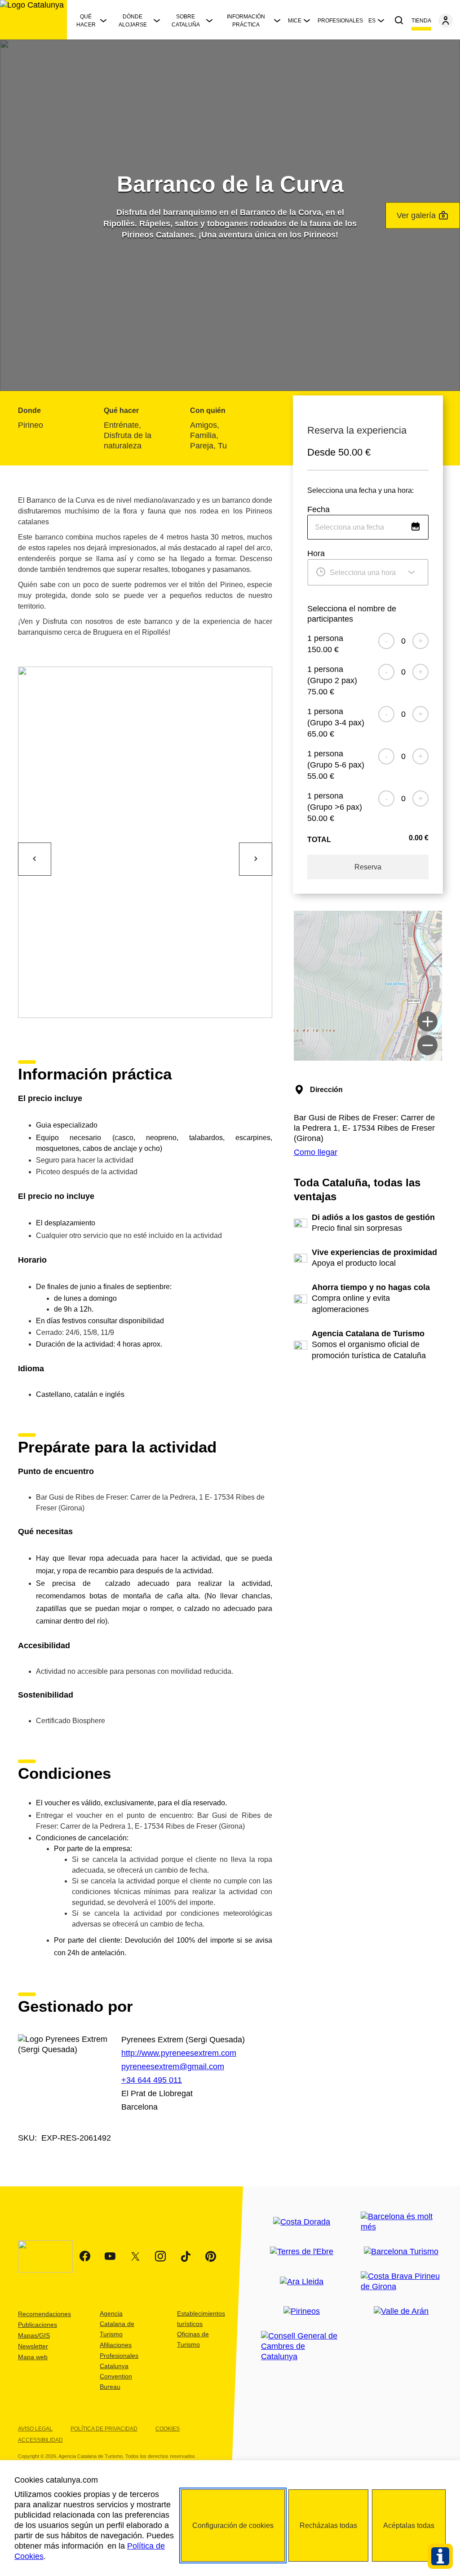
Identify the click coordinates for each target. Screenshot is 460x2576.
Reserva (368, 867)
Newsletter (33, 2346)
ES (372, 21)
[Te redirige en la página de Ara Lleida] (302, 2282)
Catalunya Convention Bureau (116, 2376)
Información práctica (246, 21)
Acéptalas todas (409, 2526)
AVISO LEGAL (35, 2429)
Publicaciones (38, 2325)
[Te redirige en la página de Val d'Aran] (401, 2311)
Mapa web (33, 2357)
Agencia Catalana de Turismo (117, 2324)
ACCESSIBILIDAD (40, 2440)
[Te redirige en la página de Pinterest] (211, 2256)
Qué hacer (86, 21)
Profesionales (340, 21)
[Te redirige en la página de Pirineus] (302, 2311)
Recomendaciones (44, 2314)
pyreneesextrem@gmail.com (173, 2067)
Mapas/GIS (34, 2335)
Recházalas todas (328, 2526)
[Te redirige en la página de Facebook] (85, 2256)
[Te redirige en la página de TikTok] (186, 2256)
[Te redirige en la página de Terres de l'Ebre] (302, 2252)
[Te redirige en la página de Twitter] (135, 2256)
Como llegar (316, 1152)
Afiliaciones (116, 2345)
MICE (295, 21)
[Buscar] (399, 21)
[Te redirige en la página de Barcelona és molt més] (402, 2222)
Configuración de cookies (233, 2526)
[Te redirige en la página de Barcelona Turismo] (401, 2252)
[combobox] (368, 527)
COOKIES (168, 2429)
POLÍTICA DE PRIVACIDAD (104, 2429)
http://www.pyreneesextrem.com (179, 2053)
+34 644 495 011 (152, 2080)
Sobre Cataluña (186, 21)
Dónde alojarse (133, 21)
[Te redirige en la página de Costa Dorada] (302, 2222)
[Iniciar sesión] (446, 21)
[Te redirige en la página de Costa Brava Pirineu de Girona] (402, 2282)
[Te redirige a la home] (33, 20)
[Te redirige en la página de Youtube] (110, 2256)
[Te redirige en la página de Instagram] (160, 2256)
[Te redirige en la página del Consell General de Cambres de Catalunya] (302, 2346)
